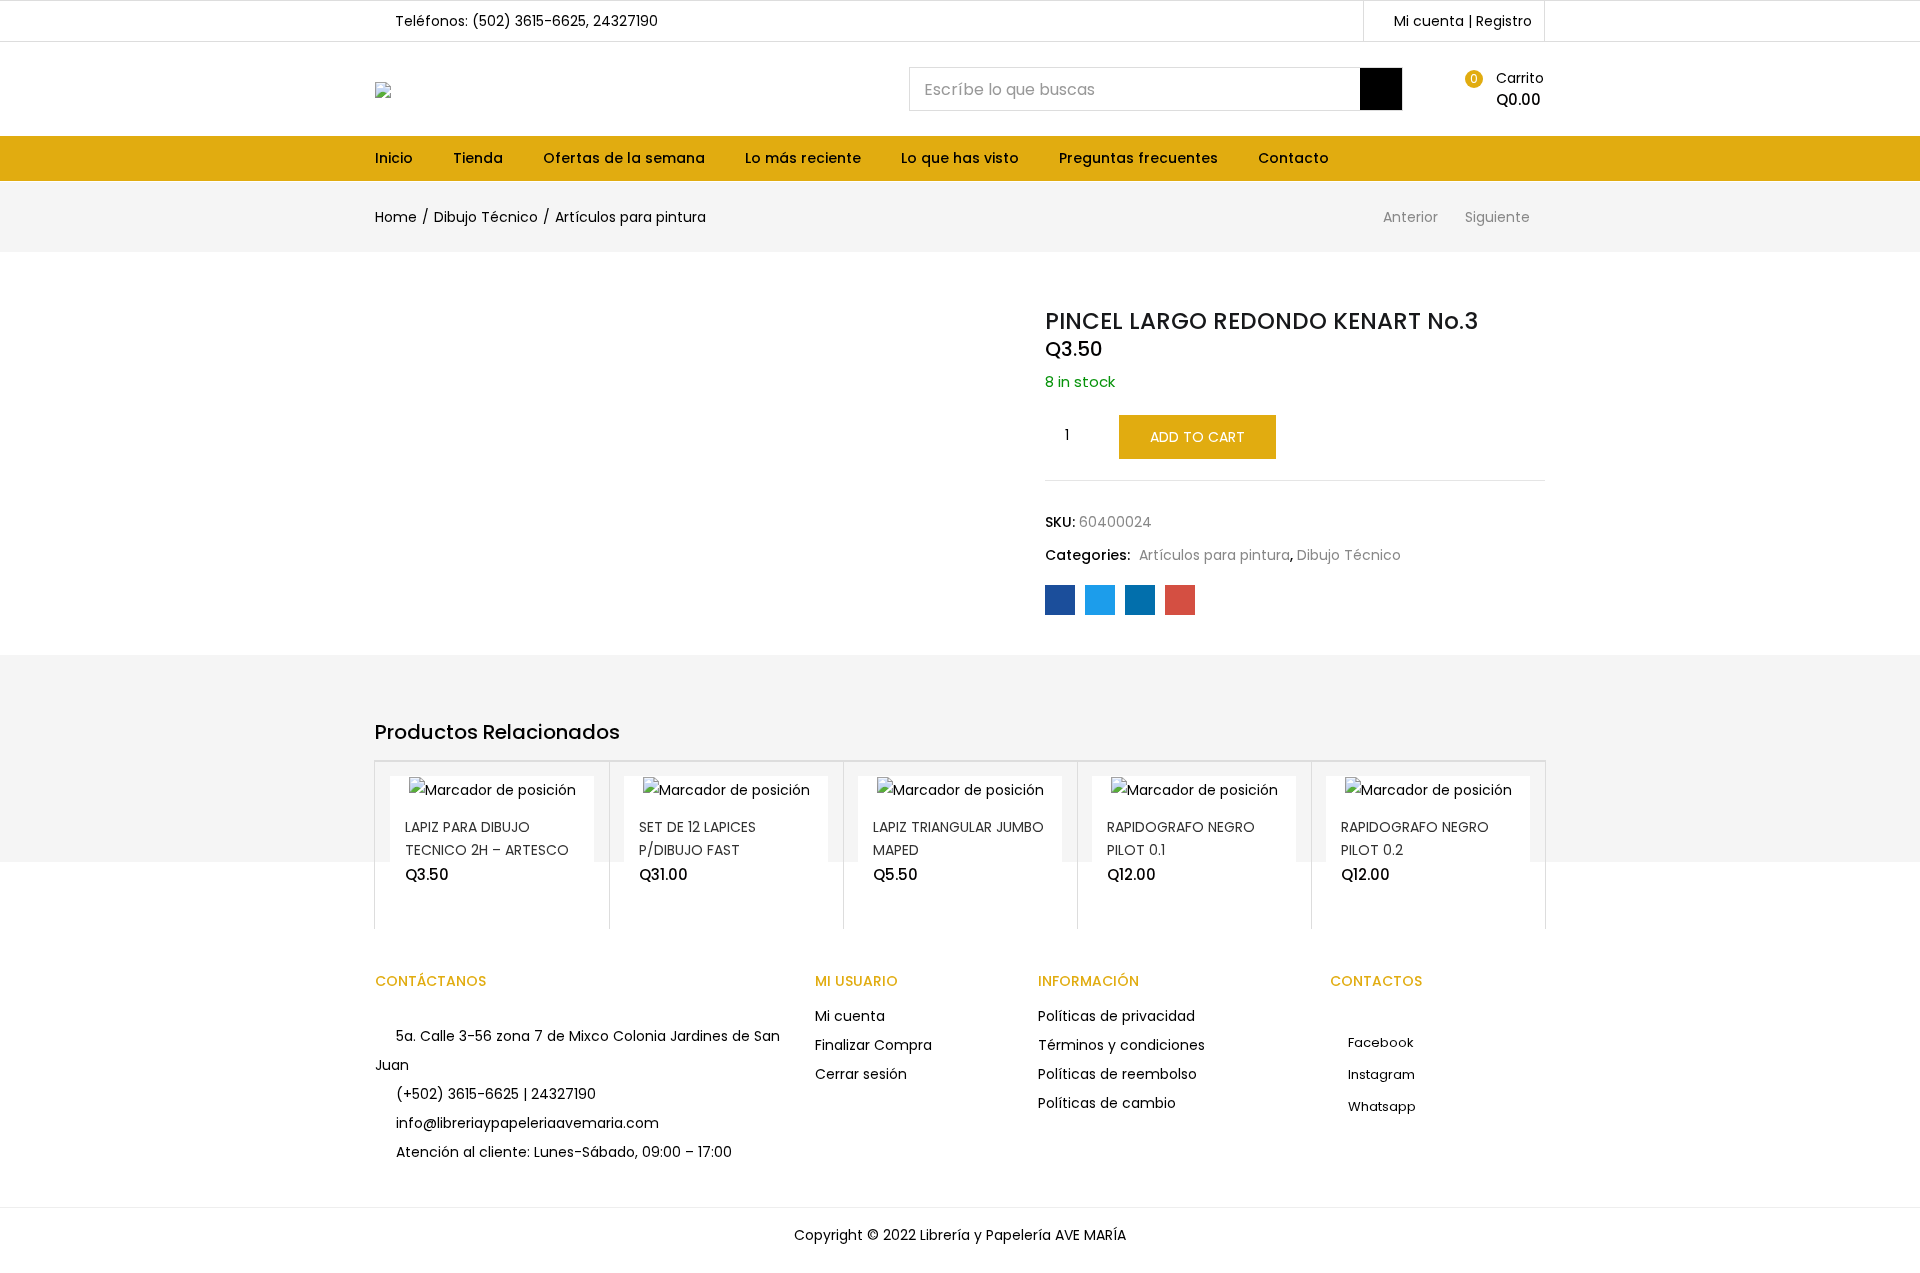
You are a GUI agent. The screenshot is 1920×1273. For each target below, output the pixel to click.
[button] (1500, 89)
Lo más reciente (803, 158)
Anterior (1410, 217)
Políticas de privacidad (1116, 1016)
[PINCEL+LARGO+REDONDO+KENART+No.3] (1100, 600)
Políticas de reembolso (1117, 1074)
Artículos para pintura (630, 217)
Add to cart (1197, 437)
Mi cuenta (850, 1016)
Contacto (1293, 158)
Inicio (394, 158)
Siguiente (1497, 217)
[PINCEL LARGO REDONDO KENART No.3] (1060, 600)
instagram (1380, 1074)
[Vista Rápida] (528, 804)
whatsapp (1380, 1106)
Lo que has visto (960, 158)
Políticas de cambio (1107, 1103)
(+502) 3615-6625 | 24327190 (496, 1094)
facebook (1379, 1042)
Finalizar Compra (873, 1045)
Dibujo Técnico (486, 217)
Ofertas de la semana (624, 158)
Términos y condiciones (1121, 1045)
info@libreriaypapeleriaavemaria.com (527, 1123)
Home (396, 217)
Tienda (478, 158)
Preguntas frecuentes (1138, 158)
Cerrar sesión (861, 1074)
